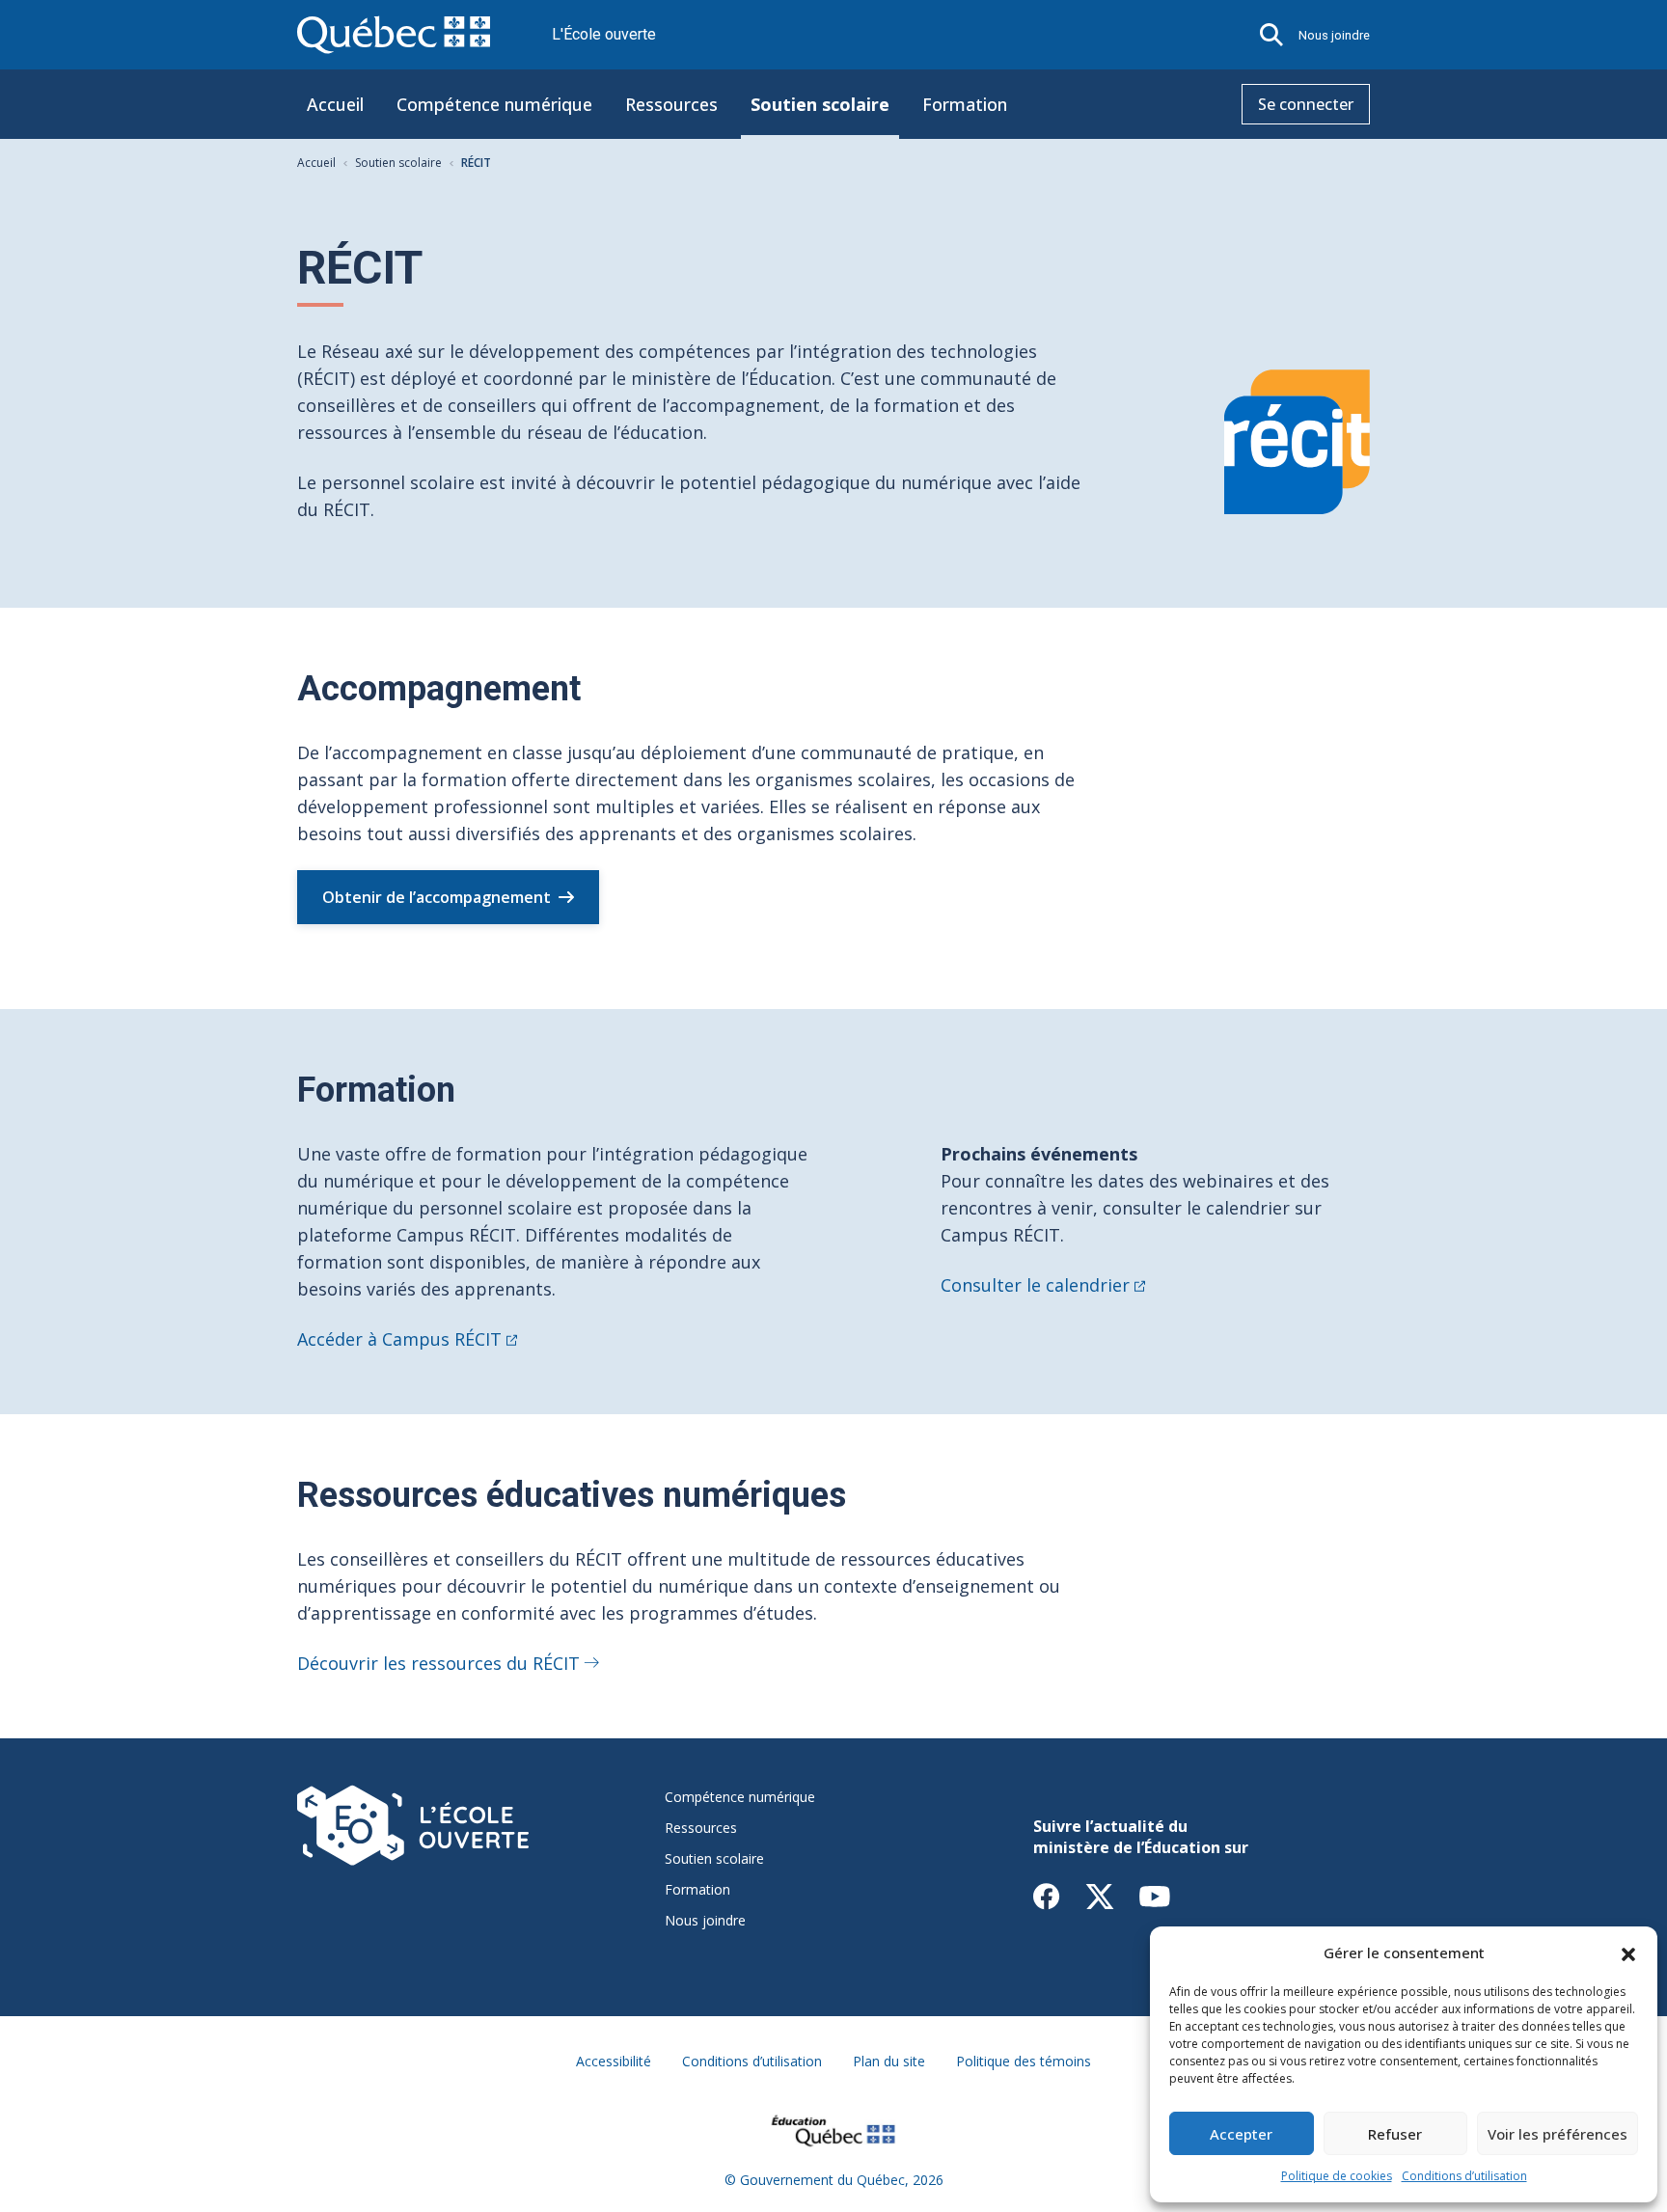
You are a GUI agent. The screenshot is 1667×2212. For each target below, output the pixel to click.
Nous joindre (1334, 35)
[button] (1628, 1953)
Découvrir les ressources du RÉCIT (438, 1663)
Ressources (671, 104)
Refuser (1395, 2134)
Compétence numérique (494, 104)
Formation (965, 104)
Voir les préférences (1558, 2134)
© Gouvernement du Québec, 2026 (834, 2180)
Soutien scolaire (820, 104)
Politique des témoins (1024, 2061)
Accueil (335, 104)
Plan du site (889, 2061)
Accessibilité (614, 2061)
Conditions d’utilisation (1464, 2176)
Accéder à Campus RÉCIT (399, 1339)
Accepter (1241, 2134)
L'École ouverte (604, 34)
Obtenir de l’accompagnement (437, 897)
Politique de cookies (1337, 2176)
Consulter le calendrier (1035, 1285)
